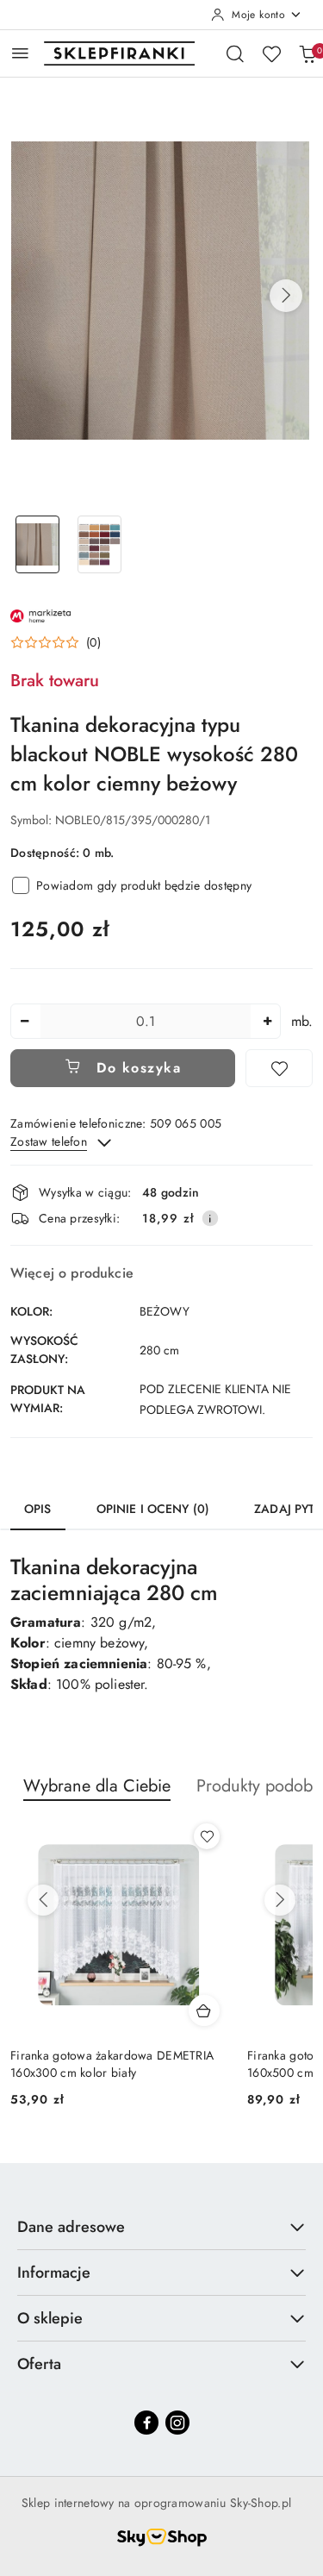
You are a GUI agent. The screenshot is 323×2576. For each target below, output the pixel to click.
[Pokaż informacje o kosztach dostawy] (210, 1218)
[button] (286, 296)
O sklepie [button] (50, 2318)
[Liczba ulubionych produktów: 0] (271, 53)
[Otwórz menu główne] (20, 53)
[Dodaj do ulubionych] (279, 1068)
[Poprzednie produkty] (43, 1900)
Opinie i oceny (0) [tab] (153, 1509)
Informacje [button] (54, 2273)
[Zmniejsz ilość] (24, 1021)
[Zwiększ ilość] (267, 1021)
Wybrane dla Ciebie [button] (97, 1786)
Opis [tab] (38, 1509)
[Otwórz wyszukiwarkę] (235, 53)
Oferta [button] (39, 2364)
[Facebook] (146, 2423)
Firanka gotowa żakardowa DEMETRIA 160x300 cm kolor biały (112, 2064)
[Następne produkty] (280, 1900)
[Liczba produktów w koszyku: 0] (307, 53)
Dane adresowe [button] (71, 2227)
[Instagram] (177, 2423)
